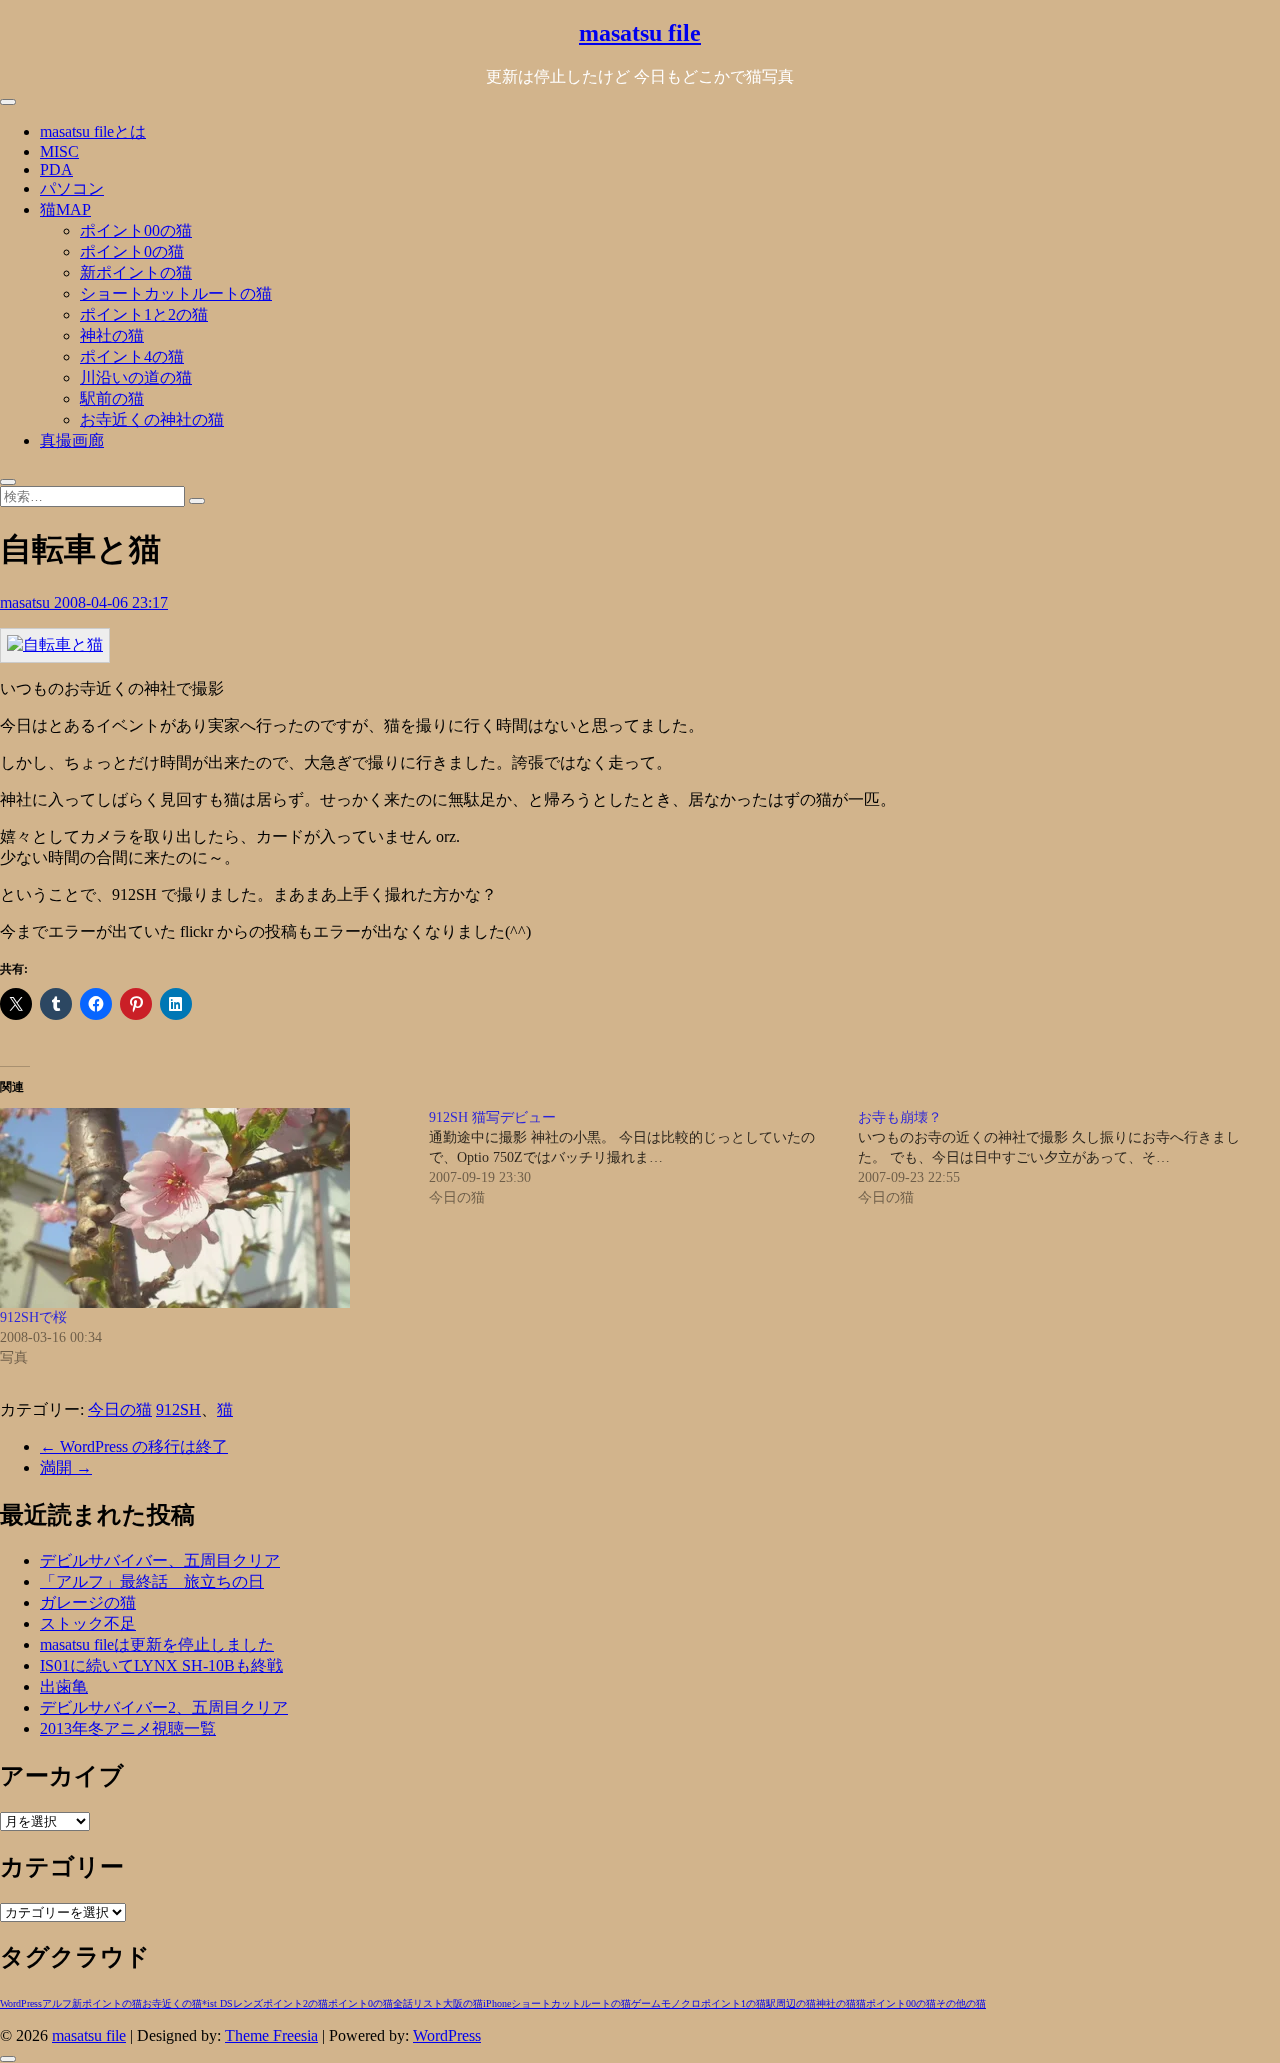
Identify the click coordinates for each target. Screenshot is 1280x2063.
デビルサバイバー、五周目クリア (160, 1560)
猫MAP (65, 209)
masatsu (27, 602)
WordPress (21, 2003)
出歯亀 (64, 1686)
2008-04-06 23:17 (111, 602)
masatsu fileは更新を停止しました (157, 1644)
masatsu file (640, 33)
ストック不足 (88, 1623)
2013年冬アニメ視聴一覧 (128, 1728)
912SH (178, 1409)
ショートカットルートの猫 (176, 293)
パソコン (72, 188)
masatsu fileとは (93, 131)
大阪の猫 (463, 2003)
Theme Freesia (271, 2035)
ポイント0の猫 (132, 251)
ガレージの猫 (88, 1602)
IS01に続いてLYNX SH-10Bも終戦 (161, 1665)
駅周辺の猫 (791, 2003)
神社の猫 (112, 335)
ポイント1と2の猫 (144, 314)
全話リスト (418, 2003)
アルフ (57, 2003)
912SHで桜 (33, 1317)
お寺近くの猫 (172, 2003)
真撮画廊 (72, 440)
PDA (56, 169)
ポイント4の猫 (132, 356)
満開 (66, 1467)
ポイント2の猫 (295, 2003)
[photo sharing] (55, 644)
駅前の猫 (112, 398)
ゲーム (646, 2003)
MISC (59, 151)
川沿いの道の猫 (136, 377)
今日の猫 (120, 1409)
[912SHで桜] (204, 1208)
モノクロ (681, 2003)
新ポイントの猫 (136, 272)
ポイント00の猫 (136, 230)
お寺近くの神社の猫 (152, 419)
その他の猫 (961, 2003)
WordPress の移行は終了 (134, 1446)
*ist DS (217, 2003)
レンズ (248, 2003)
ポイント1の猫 (733, 2003)
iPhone (497, 2003)
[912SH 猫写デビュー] (643, 1158)
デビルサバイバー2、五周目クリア (164, 1707)
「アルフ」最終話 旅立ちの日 (152, 1581)
